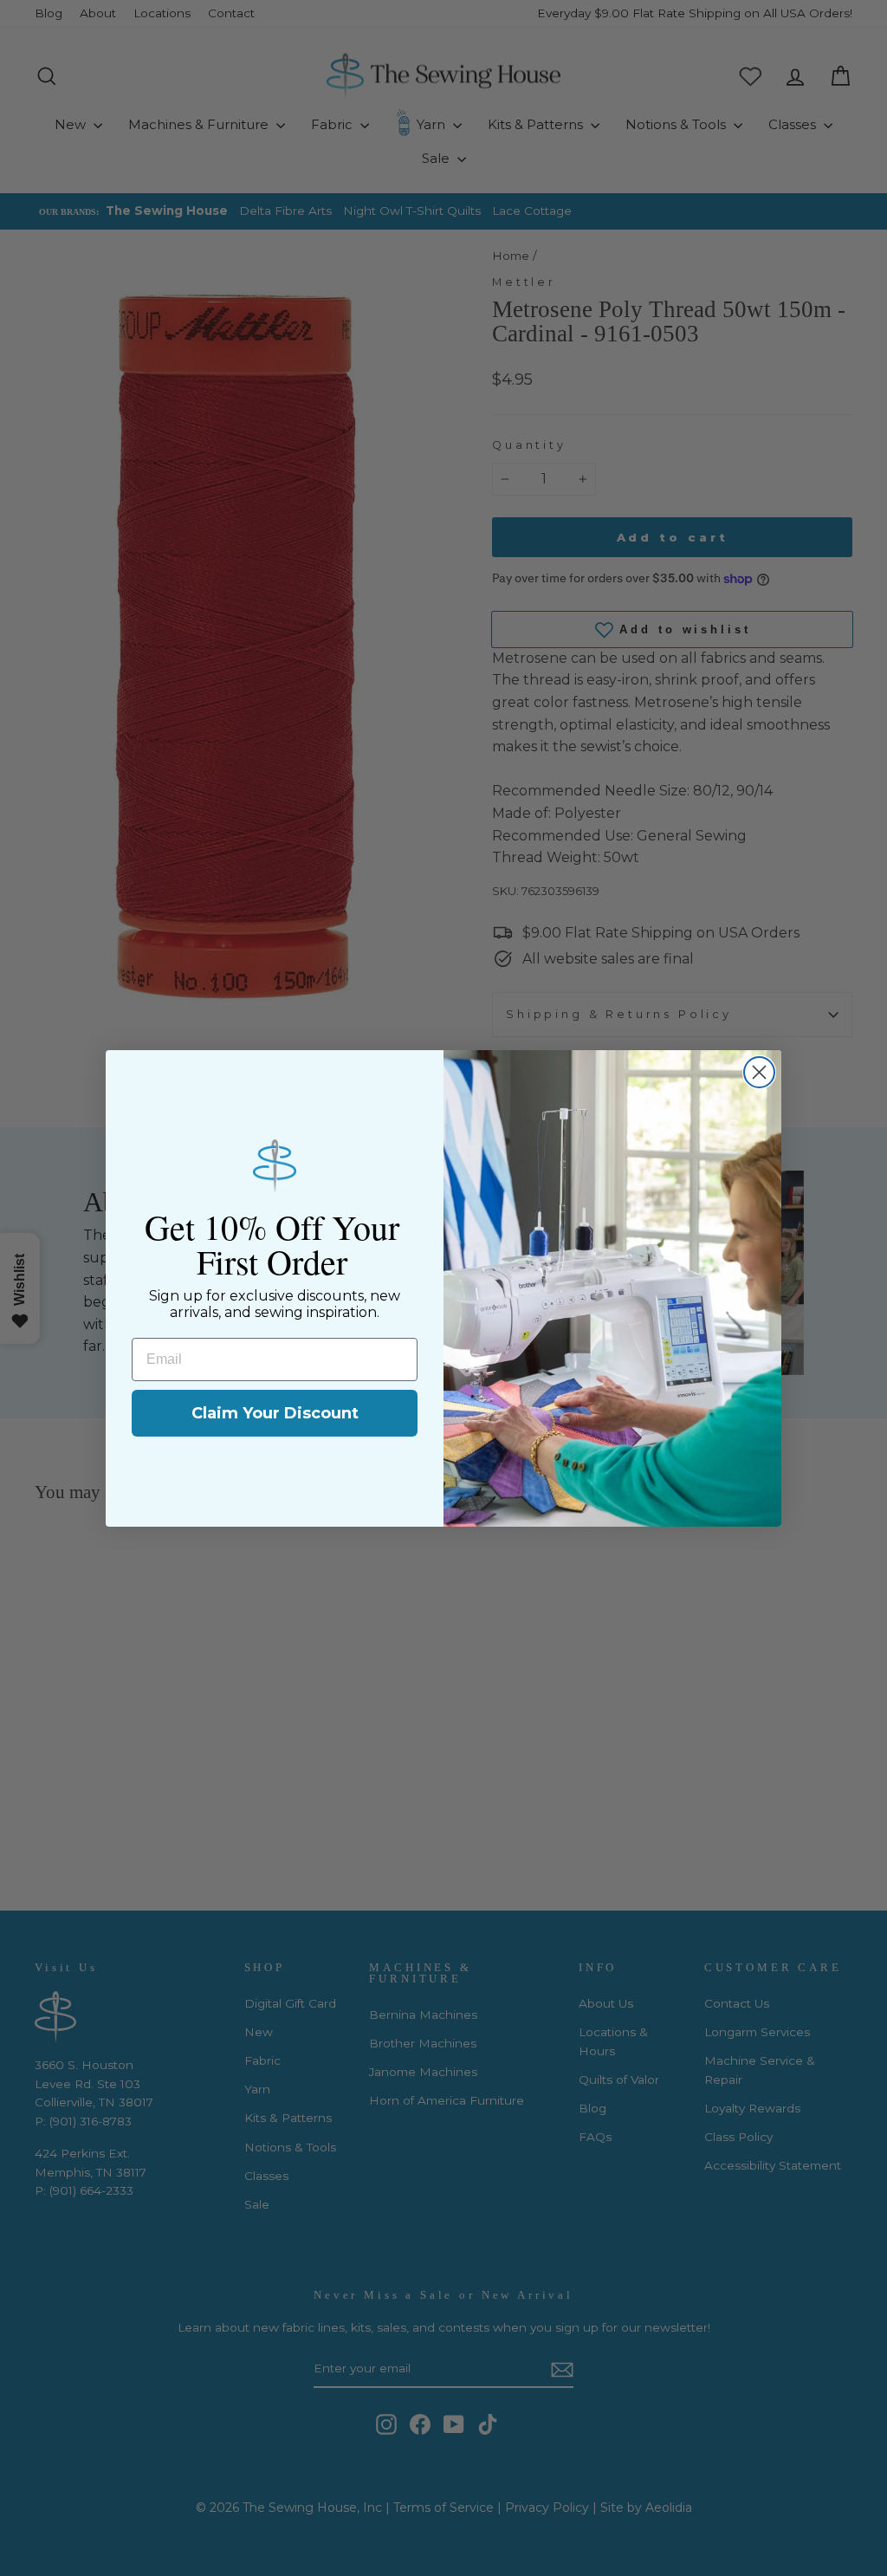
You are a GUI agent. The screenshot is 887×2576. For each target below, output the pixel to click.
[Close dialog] (759, 1072)
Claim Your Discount (275, 1413)
